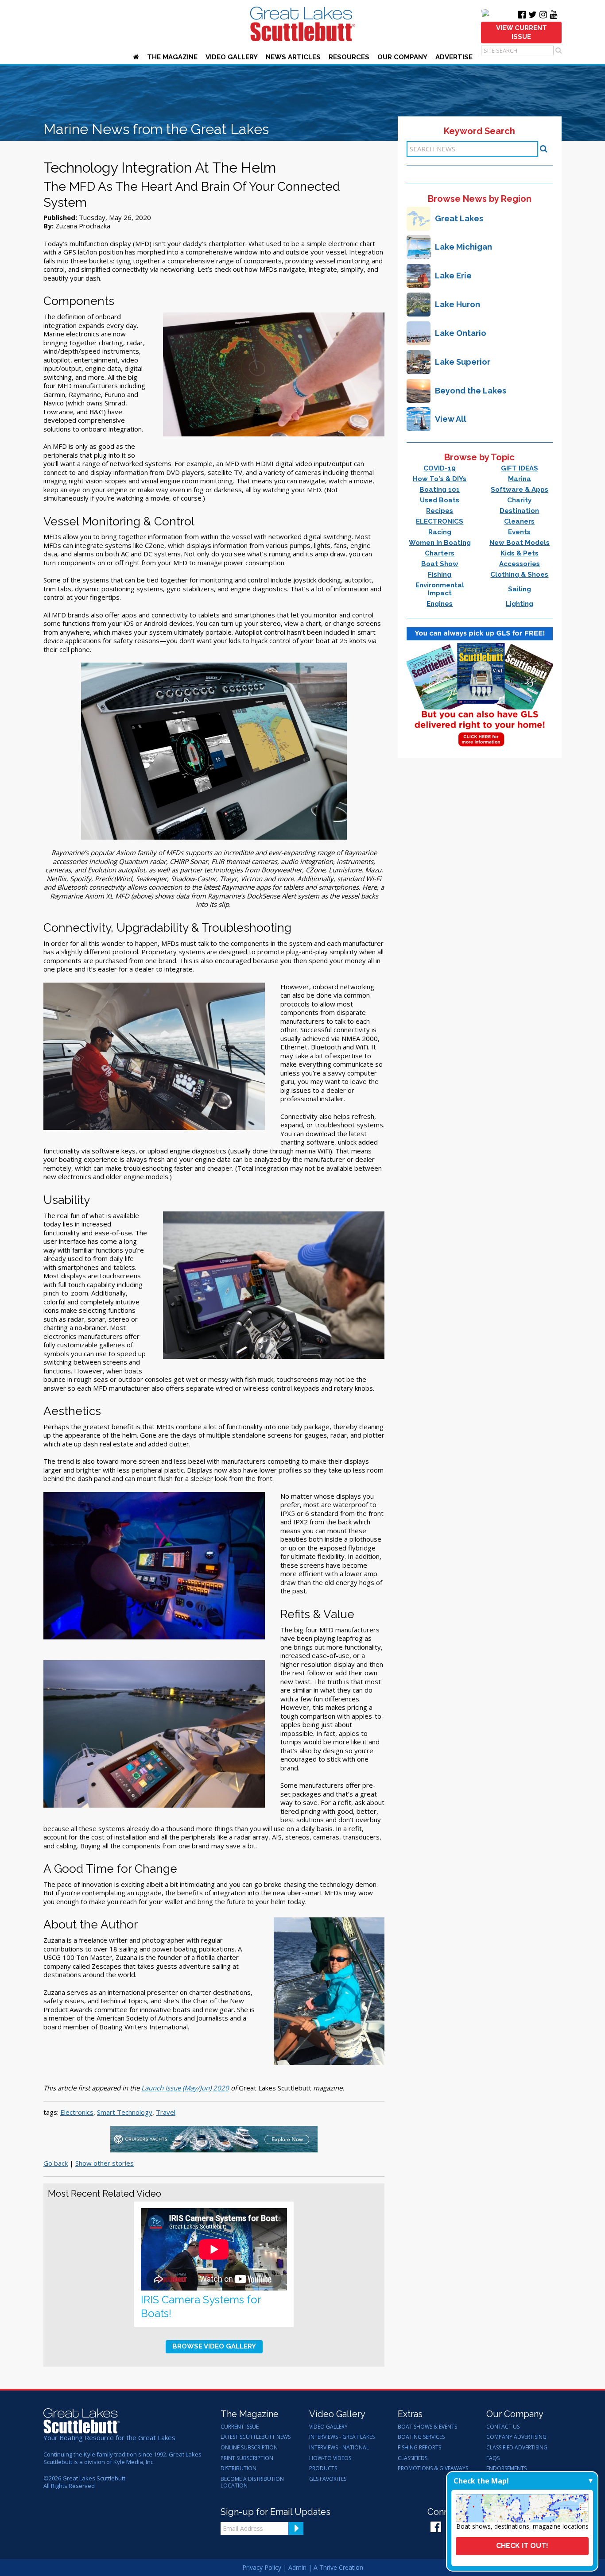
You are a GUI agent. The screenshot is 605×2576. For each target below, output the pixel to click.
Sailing (520, 589)
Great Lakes (459, 218)
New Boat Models (520, 543)
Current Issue (240, 2427)
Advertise (454, 57)
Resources (349, 57)
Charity (519, 500)
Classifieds (413, 2458)
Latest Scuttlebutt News (256, 2437)
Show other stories (105, 2163)
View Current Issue (522, 32)
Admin (297, 2567)
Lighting (520, 604)
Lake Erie (453, 276)
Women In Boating (440, 543)
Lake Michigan (463, 247)
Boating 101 (440, 490)
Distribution (239, 2468)
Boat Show (440, 564)
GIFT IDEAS (520, 468)
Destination (519, 511)
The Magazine (172, 57)
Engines (440, 604)
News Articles (293, 57)
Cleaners (519, 521)
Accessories (520, 564)
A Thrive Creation (338, 2567)
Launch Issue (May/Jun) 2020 (185, 2088)
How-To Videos (330, 2458)
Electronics (77, 2112)
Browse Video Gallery (214, 2346)
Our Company (402, 57)
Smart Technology (125, 2112)
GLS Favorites (328, 2479)
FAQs (493, 2458)
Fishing (440, 575)
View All (451, 419)
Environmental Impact (440, 589)
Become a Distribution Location (252, 2482)
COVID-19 (440, 468)
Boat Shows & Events (427, 2427)
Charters (440, 553)
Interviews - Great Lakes (342, 2437)
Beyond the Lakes (471, 391)
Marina (520, 479)
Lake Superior (463, 362)
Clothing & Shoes (519, 575)
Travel (166, 2112)
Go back (56, 2163)
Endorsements (506, 2468)
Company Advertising (516, 2437)
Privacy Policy (262, 2567)
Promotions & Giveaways (433, 2468)
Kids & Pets (520, 553)
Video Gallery (232, 57)
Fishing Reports (419, 2448)
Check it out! (522, 2546)
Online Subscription (249, 2448)
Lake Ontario (461, 333)
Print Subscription (247, 2458)
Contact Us (503, 2427)
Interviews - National (339, 2448)
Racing (440, 532)
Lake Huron (458, 304)
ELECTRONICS (440, 521)
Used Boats (440, 500)
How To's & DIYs (440, 479)
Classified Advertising (517, 2448)
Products (323, 2468)
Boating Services (421, 2437)
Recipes (440, 511)
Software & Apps (520, 490)
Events (519, 532)
